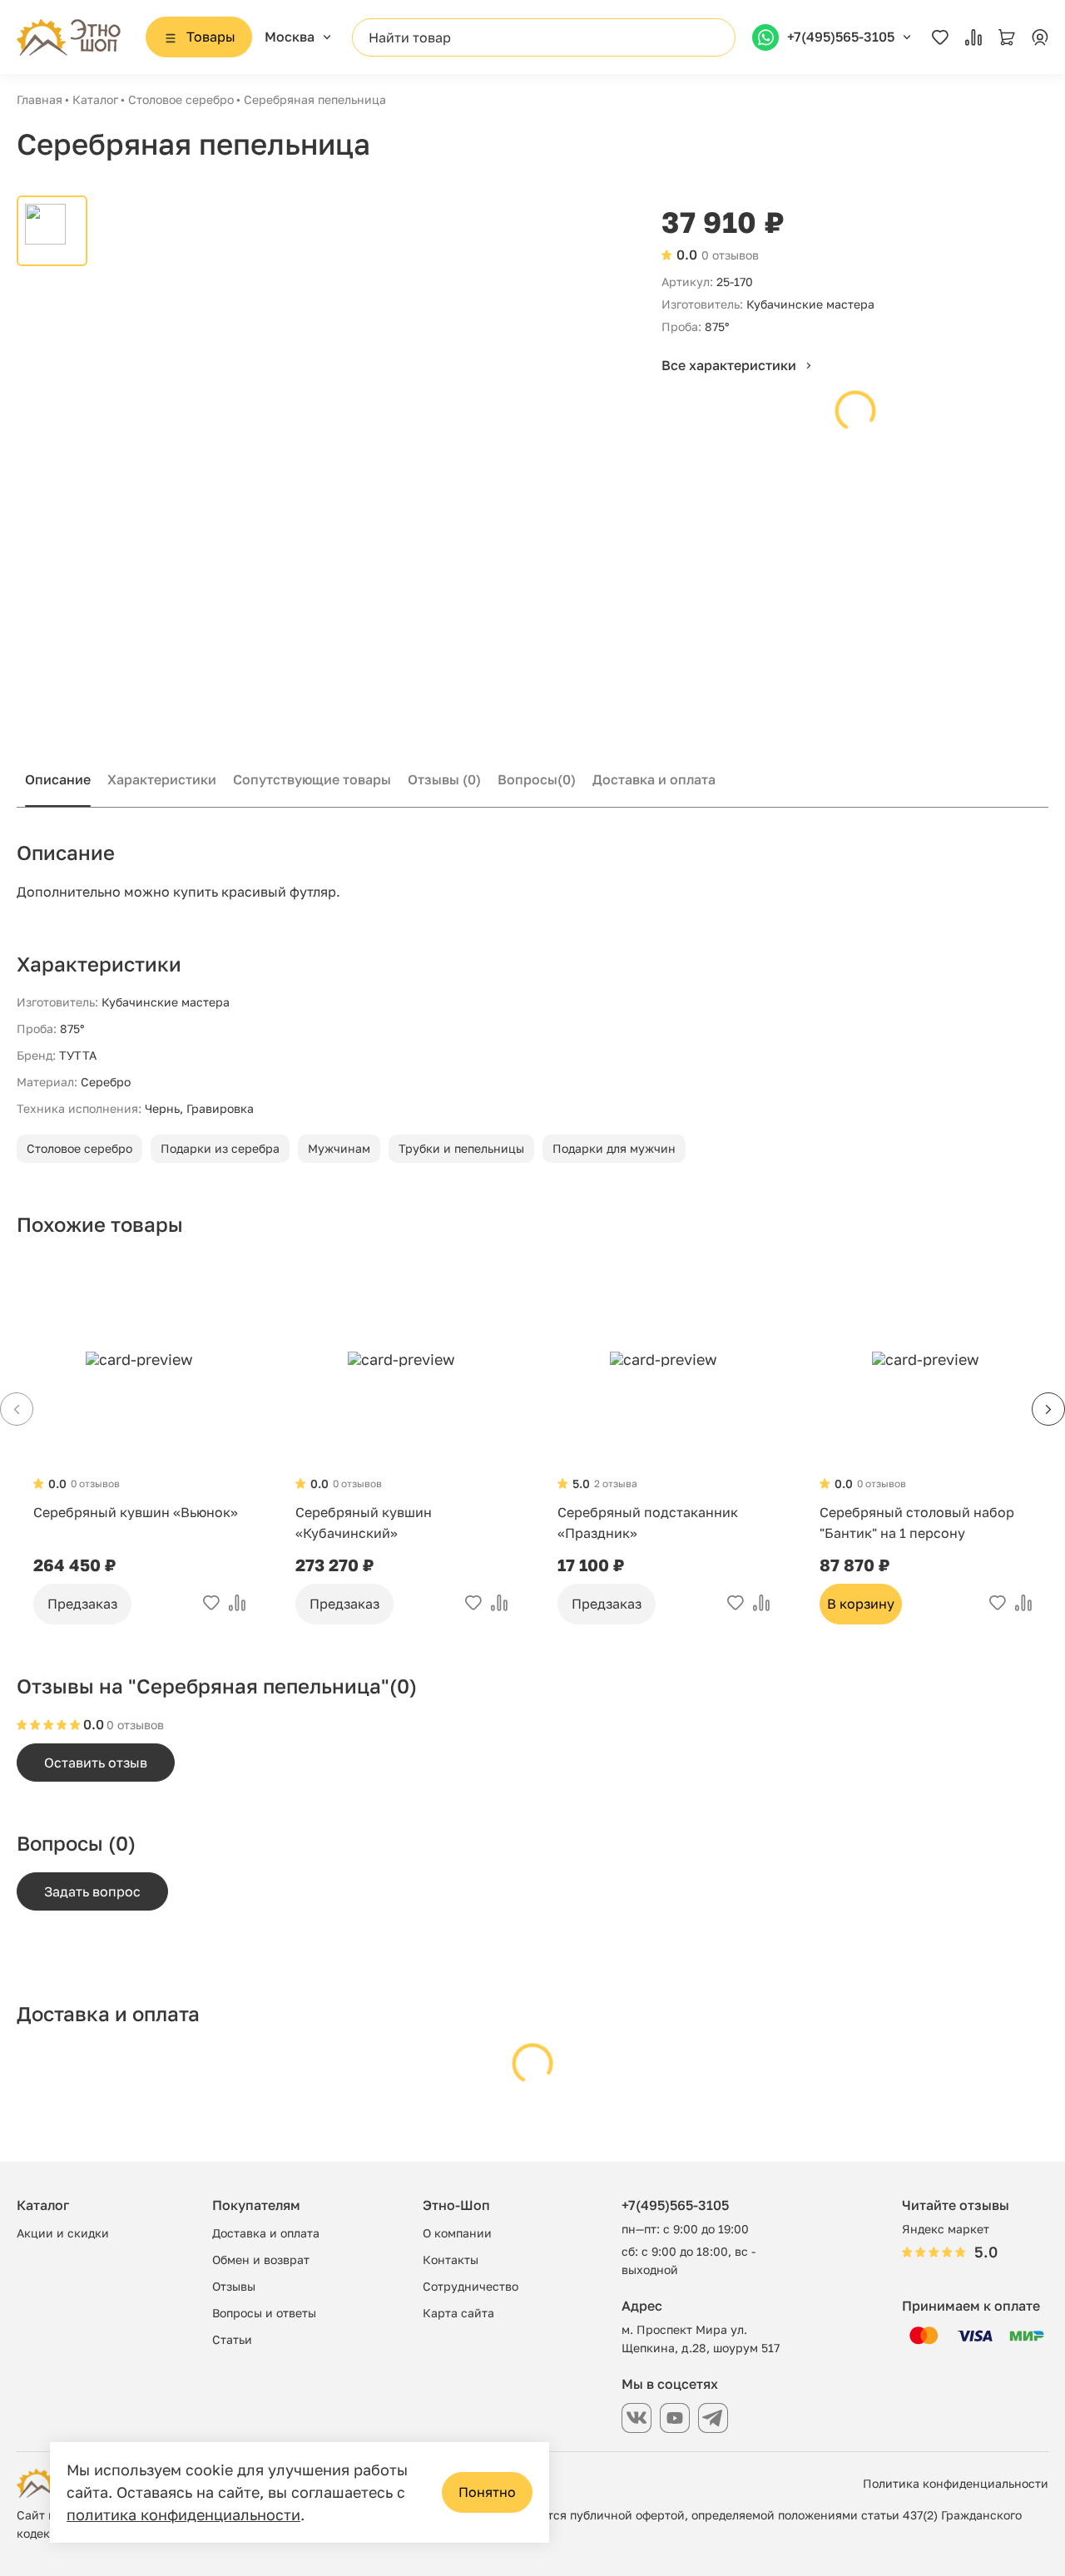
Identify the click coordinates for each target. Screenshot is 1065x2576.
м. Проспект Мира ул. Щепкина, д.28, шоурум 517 (701, 2339)
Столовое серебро (181, 99)
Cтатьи (232, 2339)
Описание (58, 779)
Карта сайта (458, 2313)
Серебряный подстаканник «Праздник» (648, 1523)
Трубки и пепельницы (461, 1148)
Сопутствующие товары (312, 779)
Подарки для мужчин (614, 1148)
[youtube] (675, 2418)
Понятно (487, 2492)
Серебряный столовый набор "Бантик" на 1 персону (917, 1523)
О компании (457, 2233)
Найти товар (410, 37)
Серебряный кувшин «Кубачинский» (364, 1523)
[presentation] (1048, 1409)
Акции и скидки (63, 2233)
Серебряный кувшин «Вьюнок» (136, 1512)
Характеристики (162, 779)
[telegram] (713, 2418)
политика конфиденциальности (183, 2514)
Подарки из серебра (220, 1148)
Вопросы (537, 779)
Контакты (451, 2260)
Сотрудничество (471, 2286)
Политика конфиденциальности (956, 2483)
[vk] (637, 2418)
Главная (40, 99)
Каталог (95, 99)
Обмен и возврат (261, 2260)
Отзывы (444, 779)
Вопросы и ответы (264, 2313)
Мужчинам (339, 1148)
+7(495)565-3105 (675, 2205)
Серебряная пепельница (315, 99)
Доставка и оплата (654, 779)
